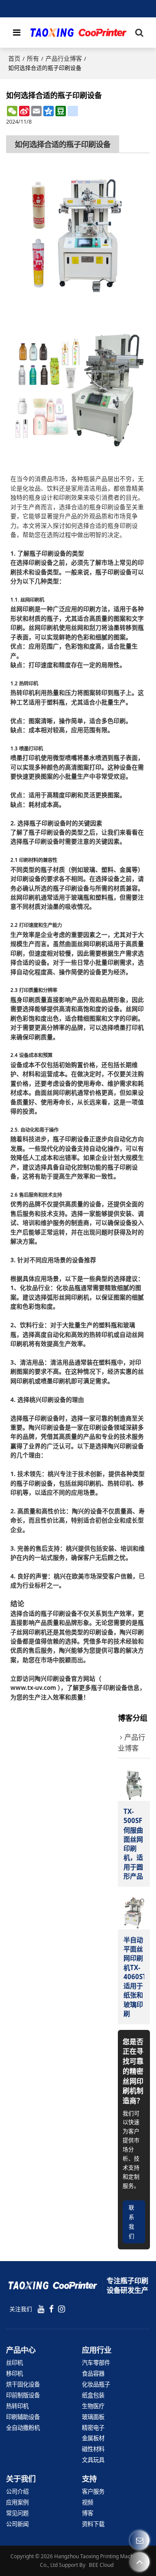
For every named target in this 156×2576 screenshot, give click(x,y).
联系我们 (132, 2221)
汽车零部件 (96, 2363)
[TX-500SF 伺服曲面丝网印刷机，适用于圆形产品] (134, 1785)
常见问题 (17, 2513)
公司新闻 (17, 2524)
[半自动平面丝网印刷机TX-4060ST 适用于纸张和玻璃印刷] (134, 1913)
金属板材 (93, 2438)
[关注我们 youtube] (41, 2309)
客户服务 (93, 2491)
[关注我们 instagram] (62, 2309)
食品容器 (93, 2373)
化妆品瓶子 (96, 2384)
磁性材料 (93, 2449)
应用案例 (17, 2502)
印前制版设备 (23, 2395)
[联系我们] (140, 2540)
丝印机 (15, 2363)
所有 (33, 58)
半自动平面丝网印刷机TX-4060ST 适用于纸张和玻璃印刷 (134, 1977)
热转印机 (17, 2406)
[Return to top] (140, 2562)
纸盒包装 (93, 2395)
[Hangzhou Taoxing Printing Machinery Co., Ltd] (78, 33)
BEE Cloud (101, 2565)
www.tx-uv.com (33, 1687)
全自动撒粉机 (23, 2428)
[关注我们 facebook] (51, 2309)
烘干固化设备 (23, 2384)
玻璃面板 (93, 2417)
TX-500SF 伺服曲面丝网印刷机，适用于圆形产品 (133, 1844)
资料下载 (93, 2524)
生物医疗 (93, 2406)
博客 (88, 2513)
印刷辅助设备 (23, 2417)
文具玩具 (93, 2460)
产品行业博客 (64, 58)
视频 (88, 2502)
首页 (14, 58)
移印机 (15, 2373)
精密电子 (93, 2428)
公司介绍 (17, 2491)
